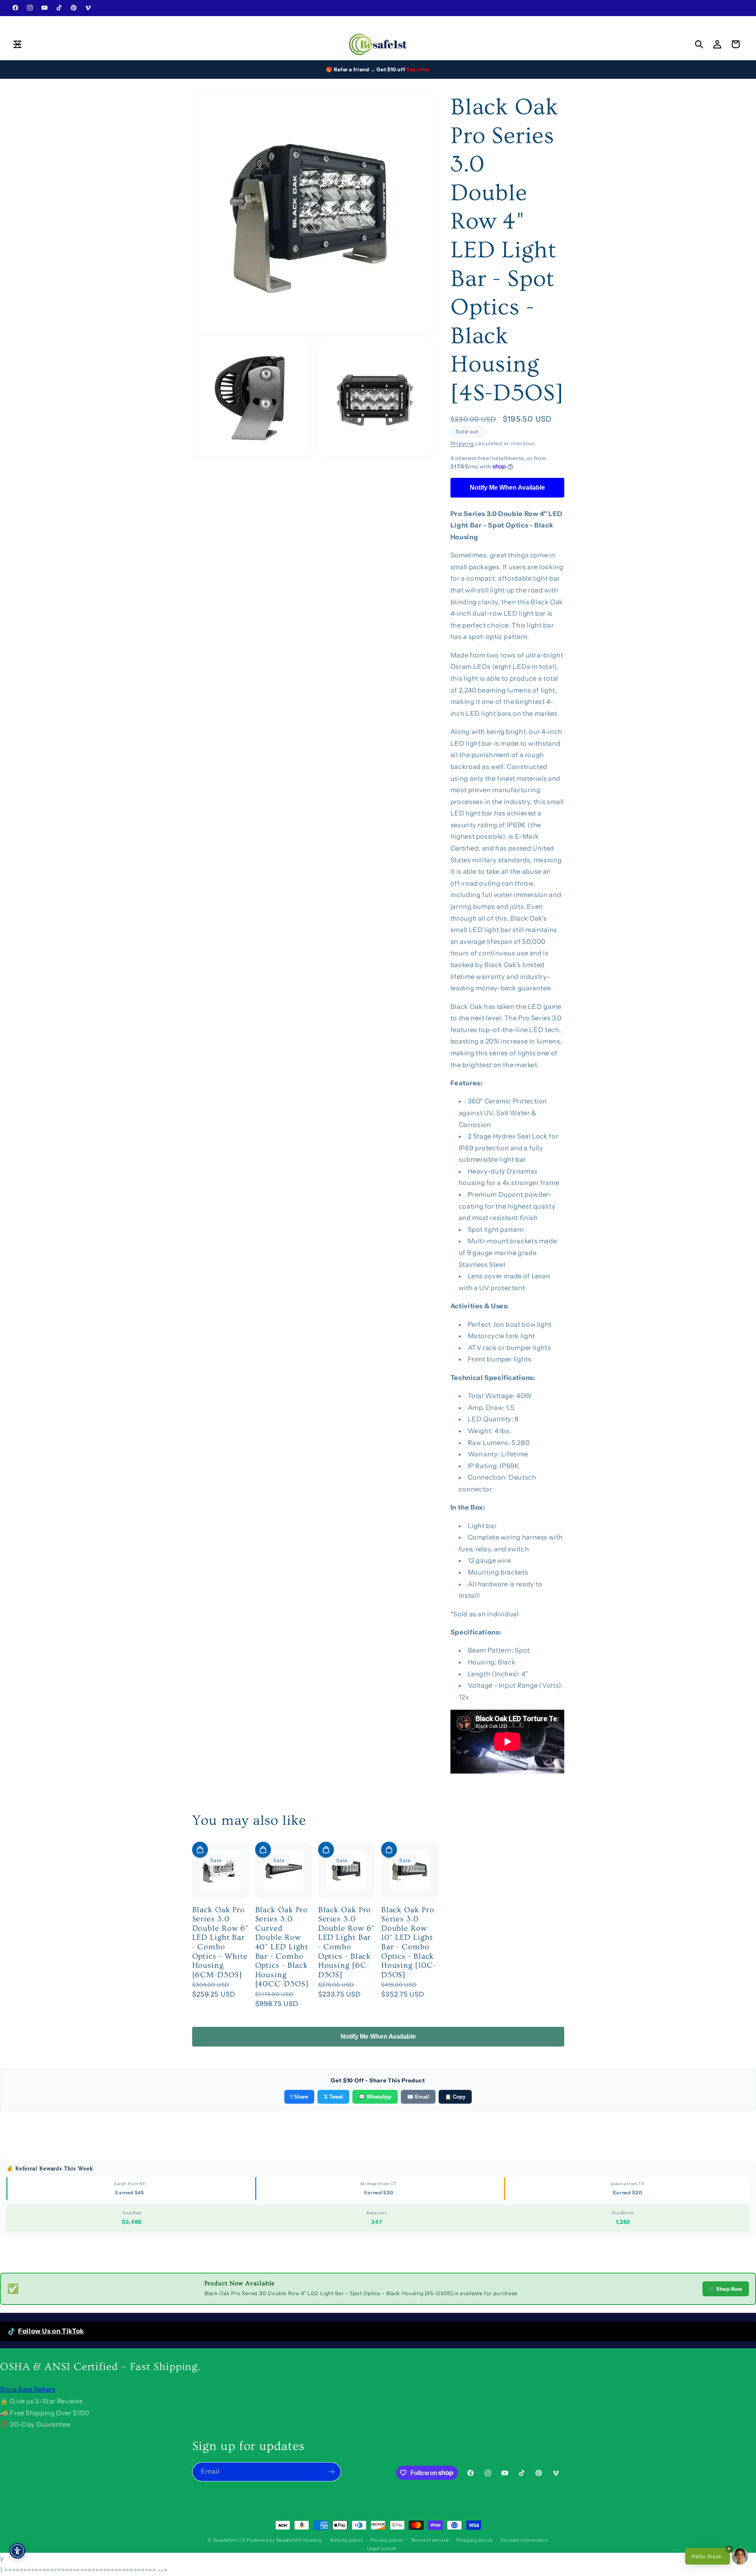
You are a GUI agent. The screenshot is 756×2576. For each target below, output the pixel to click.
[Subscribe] (331, 2471)
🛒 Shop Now (726, 2289)
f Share (299, 2097)
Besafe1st (224, 2540)
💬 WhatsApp (375, 2097)
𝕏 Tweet (333, 2097)
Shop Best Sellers (28, 2389)
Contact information (524, 2540)
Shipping (462, 443)
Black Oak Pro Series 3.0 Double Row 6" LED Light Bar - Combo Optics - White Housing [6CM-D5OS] (220, 1942)
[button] (17, 44)
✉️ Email (418, 2097)
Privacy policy (387, 2540)
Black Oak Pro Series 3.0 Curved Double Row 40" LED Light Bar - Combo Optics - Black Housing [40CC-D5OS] (282, 1947)
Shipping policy (475, 2540)
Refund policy (347, 2540)
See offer (418, 69)
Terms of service (430, 2540)
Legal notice (382, 2548)
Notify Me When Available (507, 488)
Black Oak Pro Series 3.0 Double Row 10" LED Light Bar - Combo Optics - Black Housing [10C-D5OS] (409, 1942)
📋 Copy (455, 2097)
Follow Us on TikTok (51, 2331)
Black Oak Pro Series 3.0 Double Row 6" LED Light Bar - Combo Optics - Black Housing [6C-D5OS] (346, 1942)
